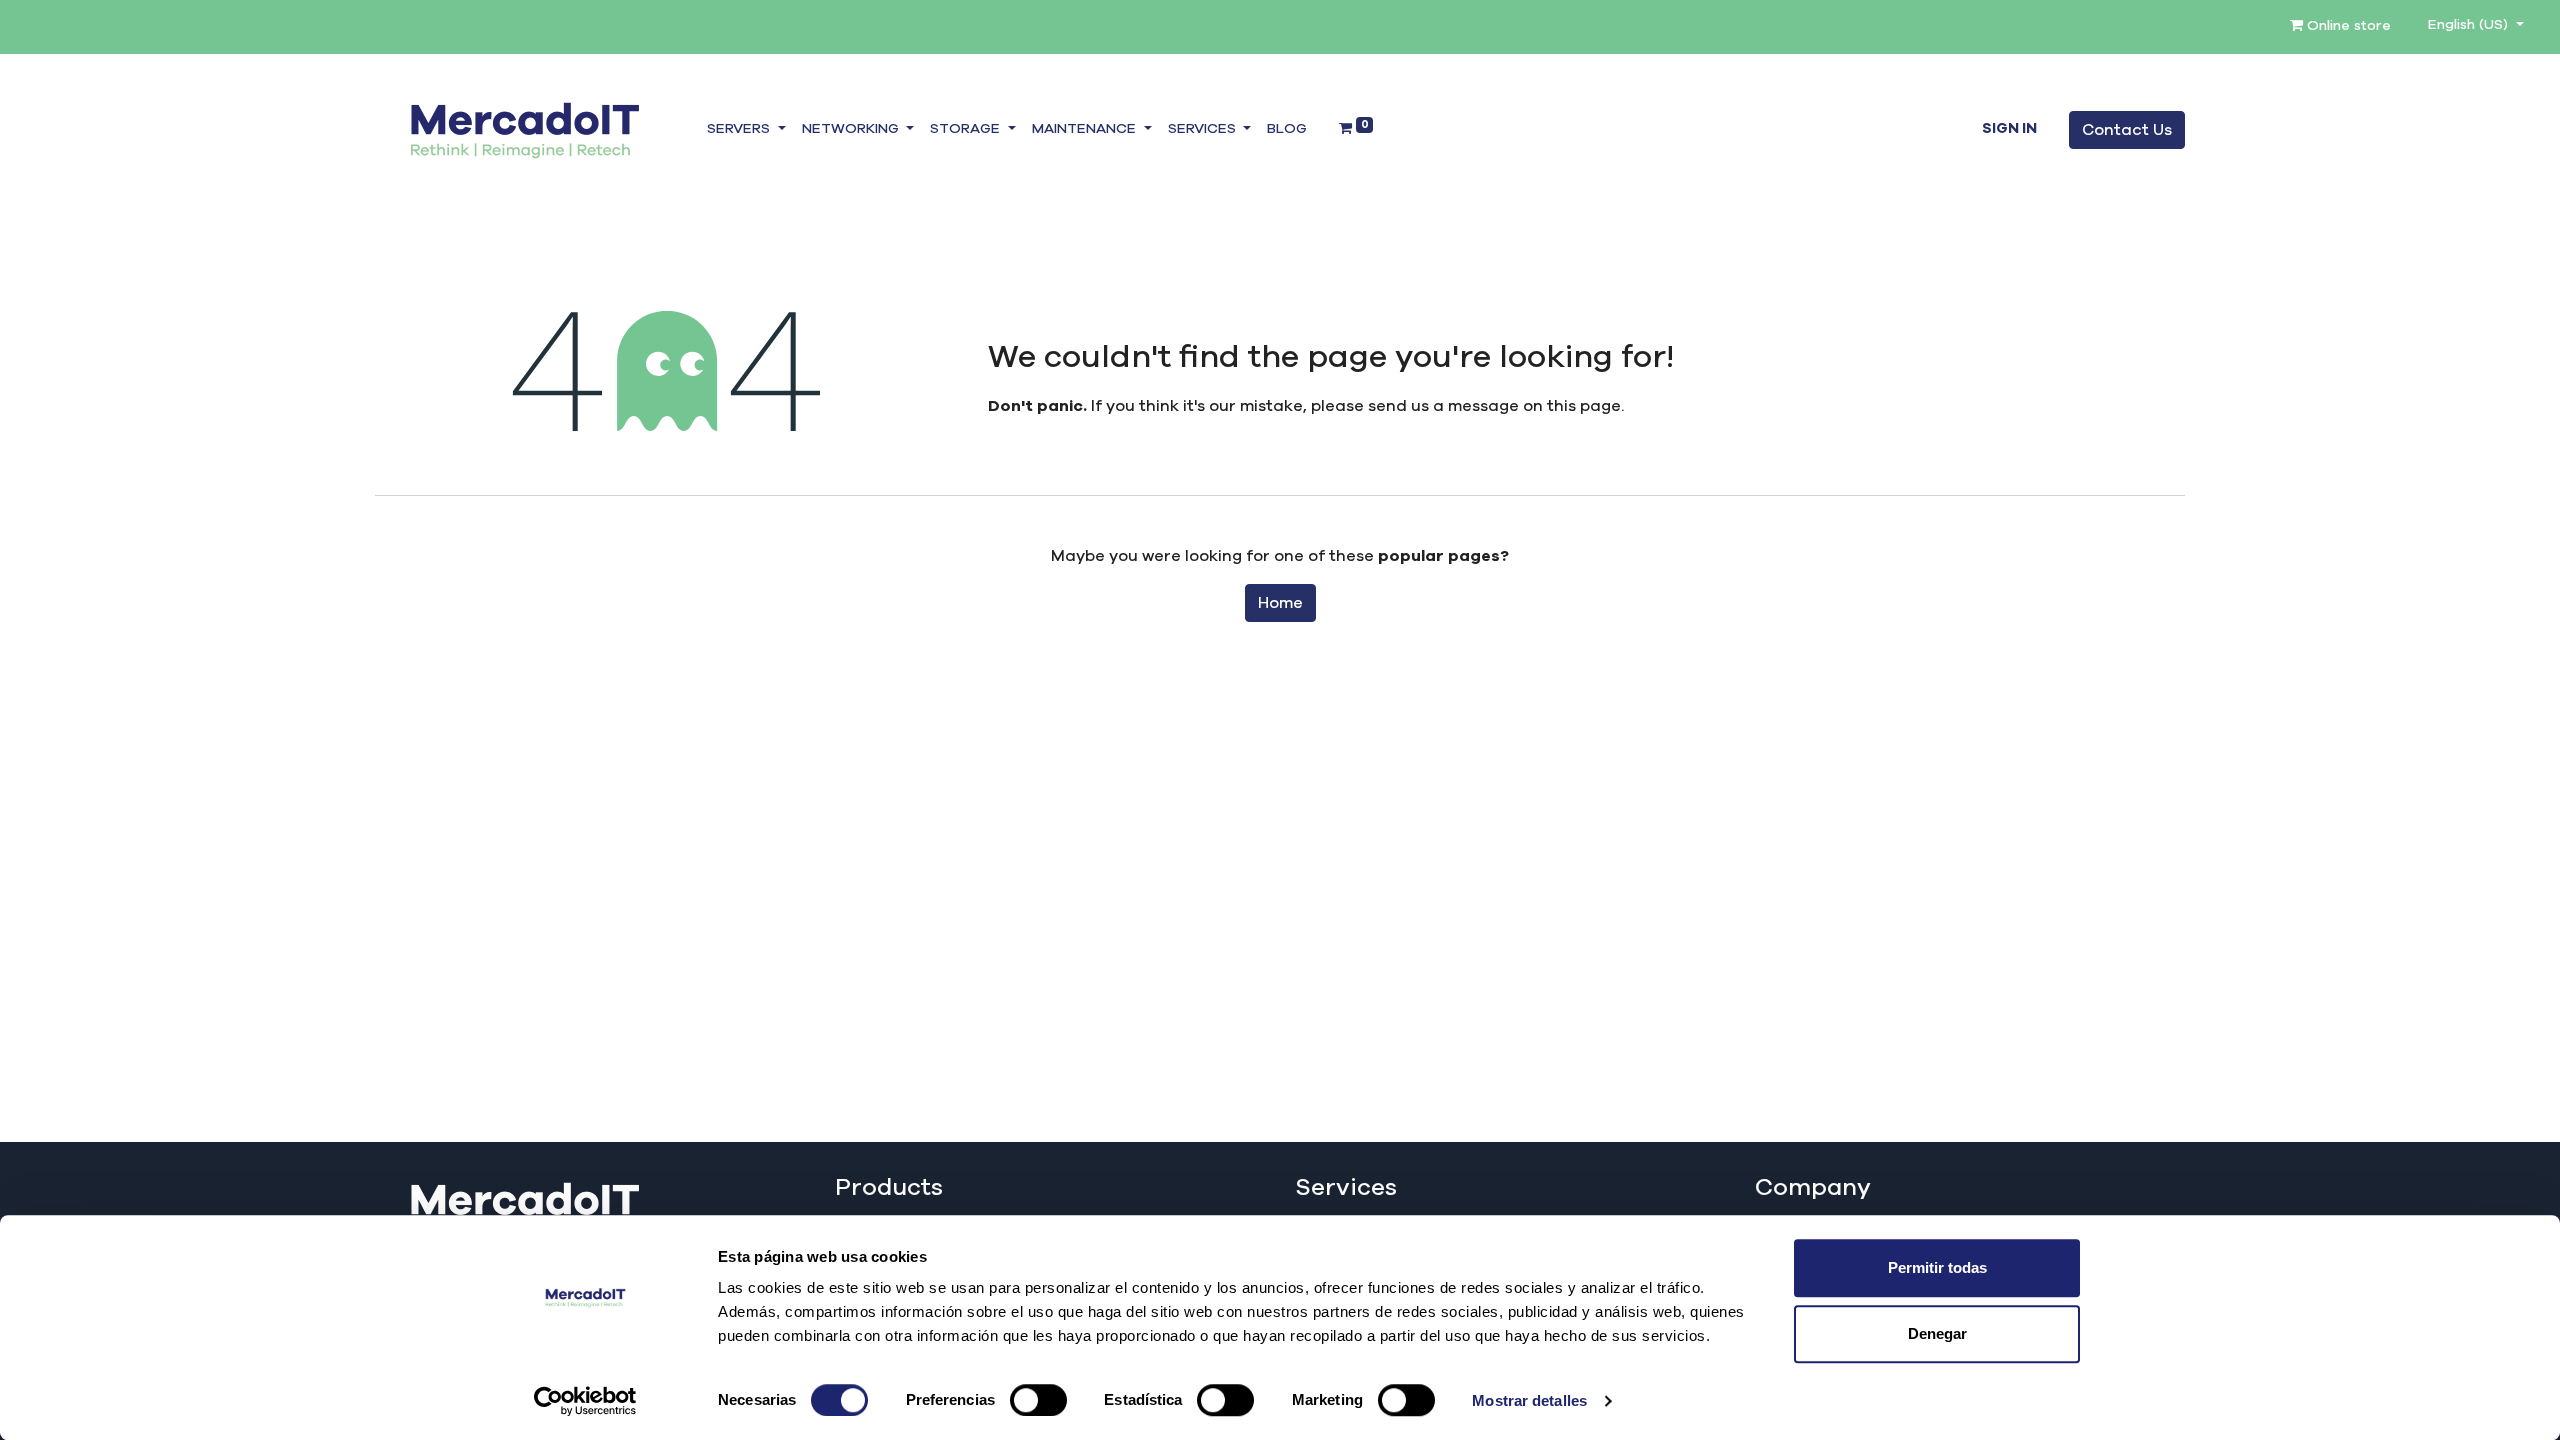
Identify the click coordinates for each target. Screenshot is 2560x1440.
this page (1584, 406)
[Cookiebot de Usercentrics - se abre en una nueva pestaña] (585, 1401)
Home (1280, 603)
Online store (2347, 26)
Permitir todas (1937, 1267)
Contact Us (2127, 130)
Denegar (1937, 1333)
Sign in (2009, 129)
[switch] (1038, 1400)
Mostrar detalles (1529, 1400)
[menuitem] (1287, 130)
